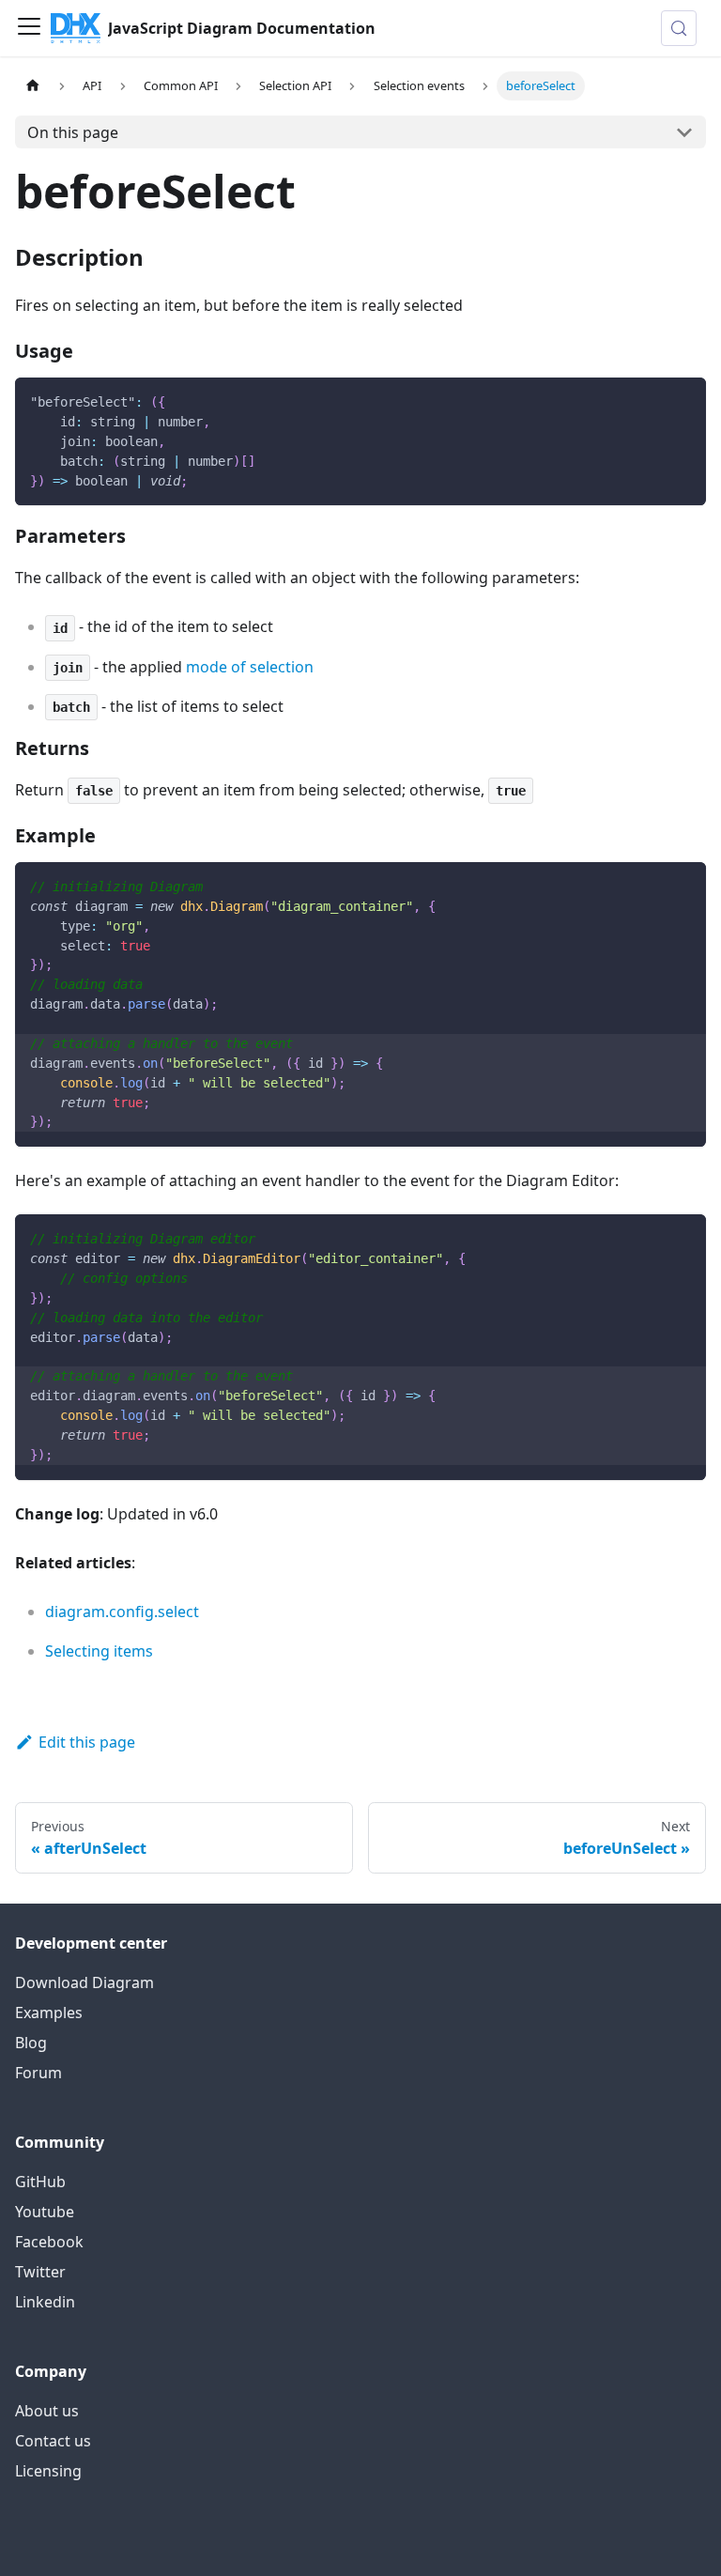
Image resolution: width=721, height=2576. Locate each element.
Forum (38, 2073)
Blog (31, 2043)
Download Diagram (84, 1982)
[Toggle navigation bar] (29, 28)
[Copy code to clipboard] (683, 401)
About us (47, 2411)
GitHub (40, 2182)
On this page (73, 132)
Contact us (53, 2441)
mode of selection (250, 667)
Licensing (48, 2471)
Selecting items (99, 1651)
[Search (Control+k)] (679, 28)
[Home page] (33, 86)
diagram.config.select (122, 1612)
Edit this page (87, 1742)
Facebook (49, 2242)
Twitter (40, 2272)
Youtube (45, 2212)
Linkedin (45, 2302)
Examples (49, 2013)
